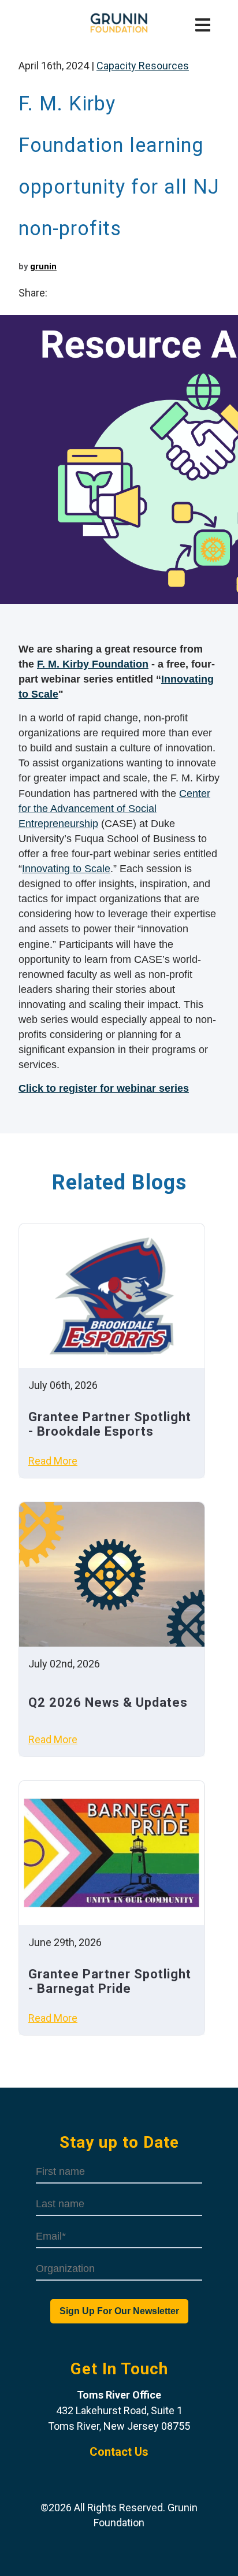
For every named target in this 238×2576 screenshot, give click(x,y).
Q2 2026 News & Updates (108, 1702)
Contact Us (119, 2452)
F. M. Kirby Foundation (93, 664)
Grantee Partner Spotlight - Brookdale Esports (110, 1424)
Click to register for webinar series (104, 1088)
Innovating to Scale (66, 869)
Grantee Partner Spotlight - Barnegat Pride (110, 1981)
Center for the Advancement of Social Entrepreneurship (114, 809)
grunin (43, 266)
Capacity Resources (143, 66)
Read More (53, 1461)
